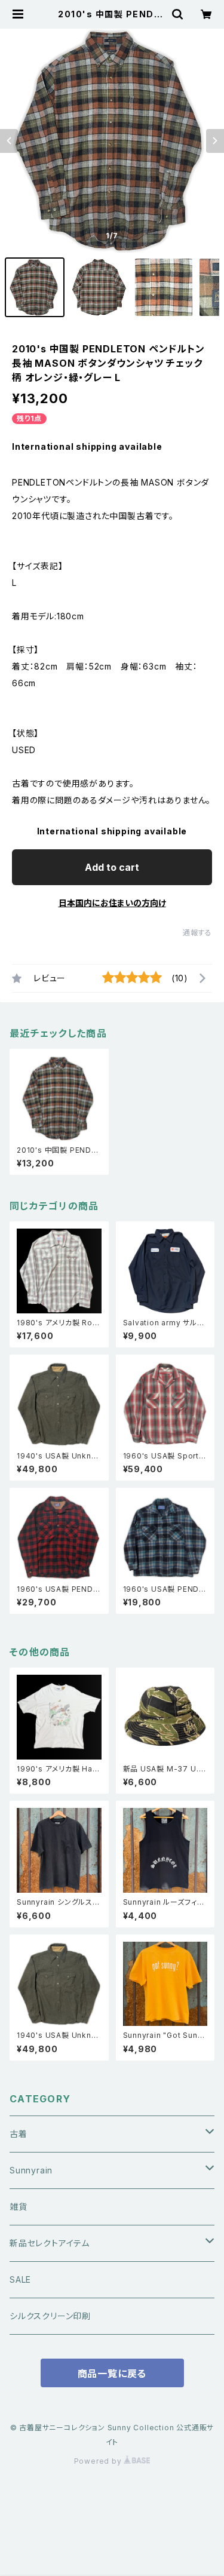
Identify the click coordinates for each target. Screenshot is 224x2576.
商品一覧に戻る (112, 2374)
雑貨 (19, 2207)
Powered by (99, 2461)
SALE (20, 2279)
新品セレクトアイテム (50, 2243)
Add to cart (112, 867)
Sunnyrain (31, 2170)
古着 (19, 2134)
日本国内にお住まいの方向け (112, 903)
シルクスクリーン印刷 (50, 2316)
